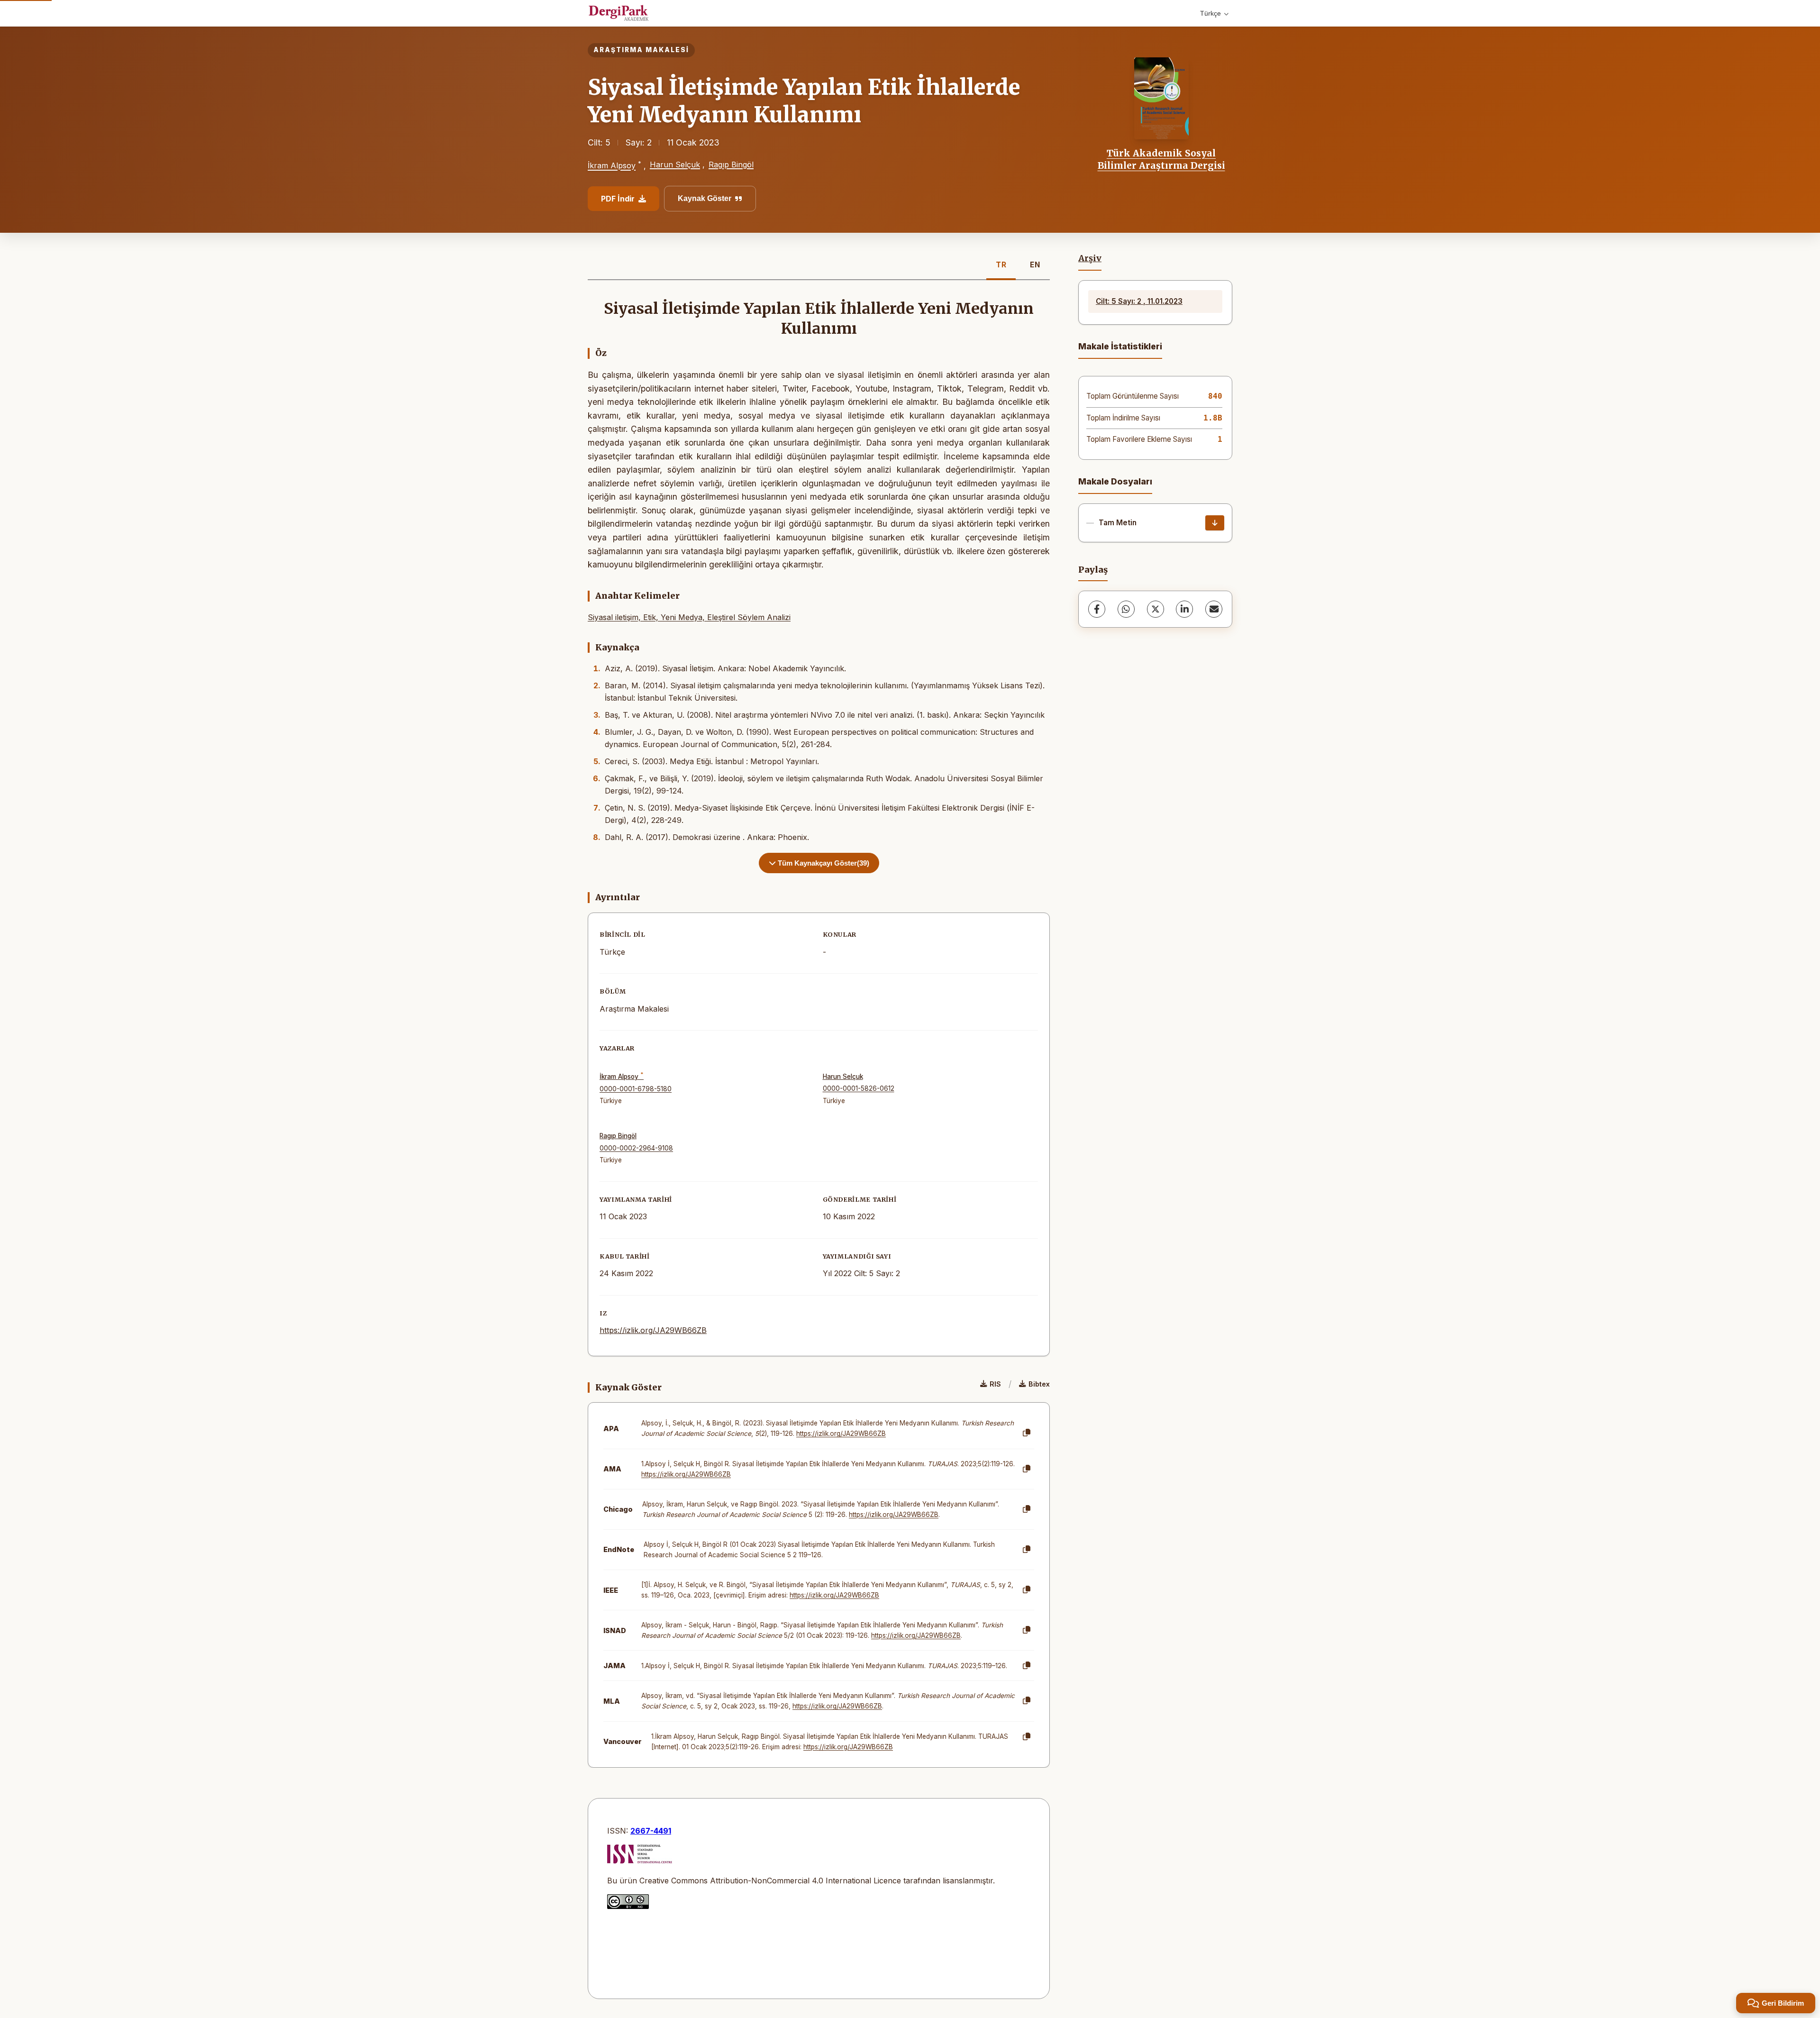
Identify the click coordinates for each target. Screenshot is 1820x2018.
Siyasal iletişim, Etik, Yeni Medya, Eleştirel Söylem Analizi (689, 617)
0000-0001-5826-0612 (859, 1088)
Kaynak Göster (705, 198)
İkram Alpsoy (612, 166)
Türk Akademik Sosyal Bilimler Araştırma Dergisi (1161, 159)
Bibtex (1039, 1384)
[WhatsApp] (1126, 609)
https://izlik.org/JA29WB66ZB (653, 1330)
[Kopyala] (1027, 1433)
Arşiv (1090, 258)
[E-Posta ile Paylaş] (1214, 609)
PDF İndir (618, 199)
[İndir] (1215, 523)
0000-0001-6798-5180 (636, 1089)
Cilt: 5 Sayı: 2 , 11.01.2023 (1139, 301)
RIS (995, 1384)
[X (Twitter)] (1156, 609)
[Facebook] (1097, 609)
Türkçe (1210, 13)
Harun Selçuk (675, 164)
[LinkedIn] (1184, 609)
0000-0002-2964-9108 (636, 1148)
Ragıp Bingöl (731, 164)
